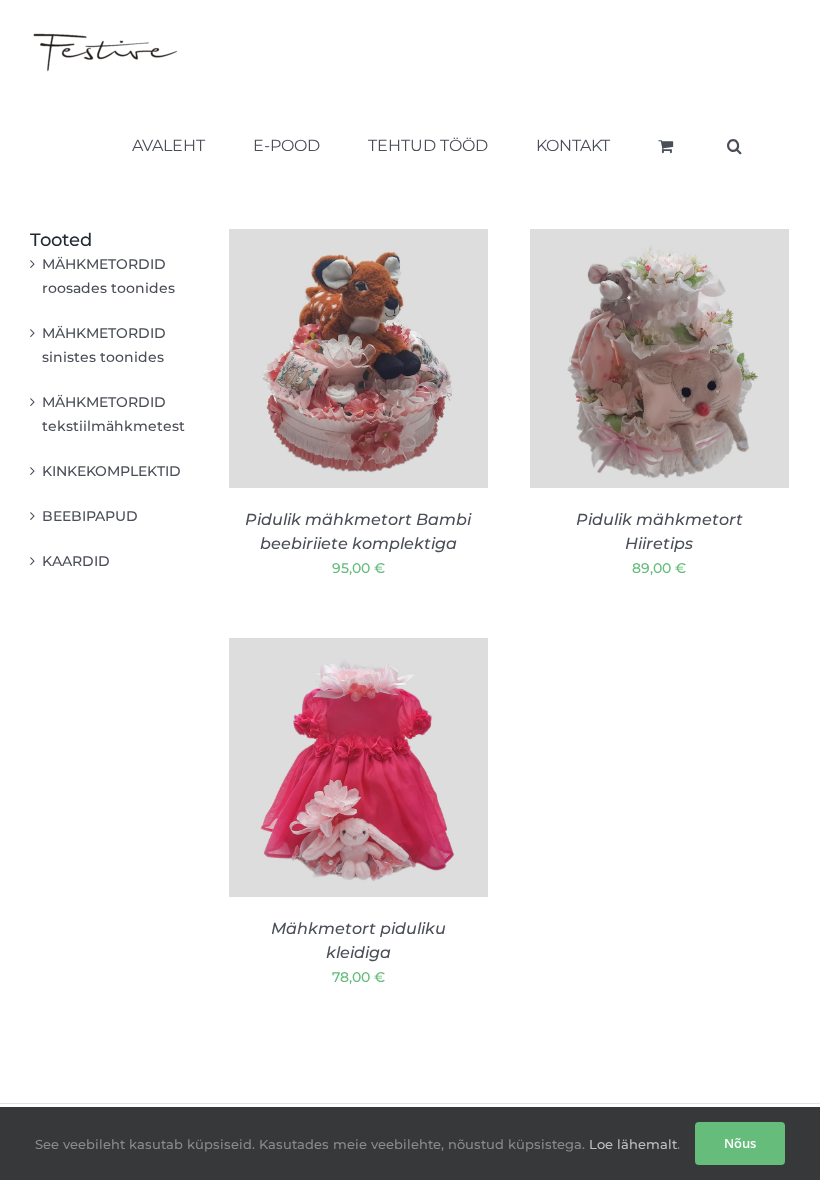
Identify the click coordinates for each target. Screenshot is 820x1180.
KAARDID (76, 561)
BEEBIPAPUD (90, 516)
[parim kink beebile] (358, 358)
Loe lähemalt (631, 1144)
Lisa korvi (318, 422)
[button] (734, 146)
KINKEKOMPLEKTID (111, 471)
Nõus (740, 1143)
